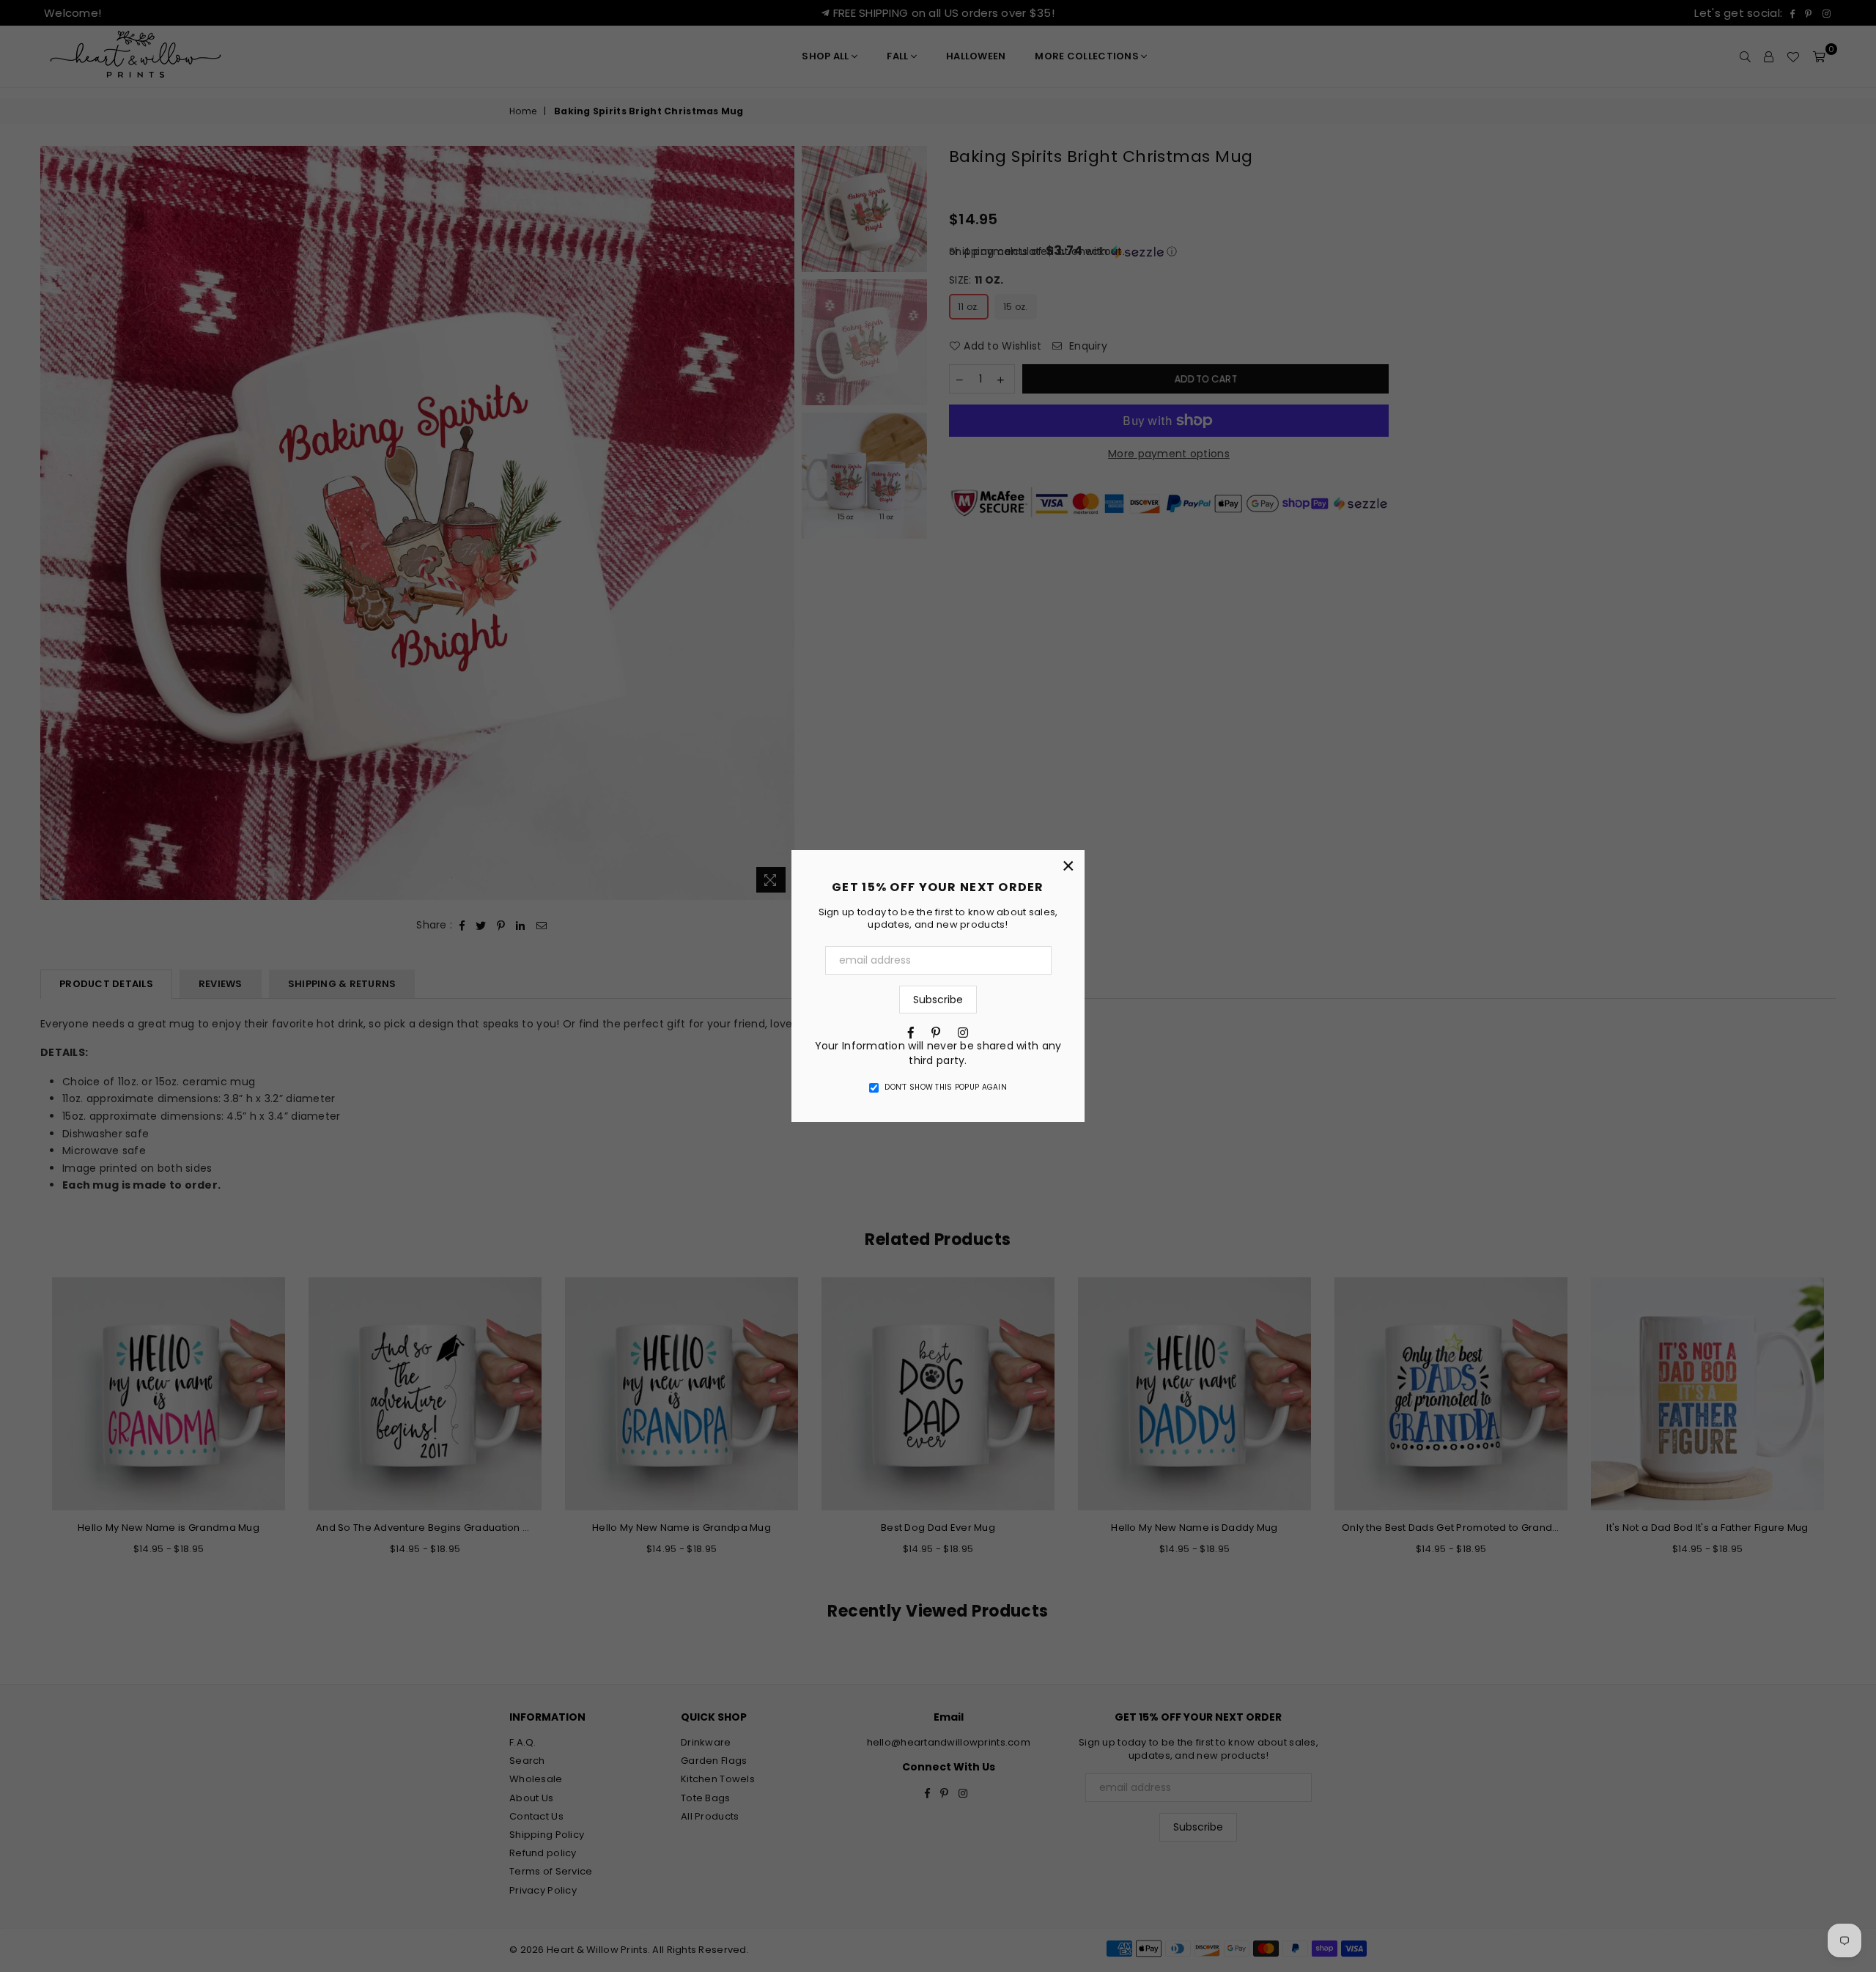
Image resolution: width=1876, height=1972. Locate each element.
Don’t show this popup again (946, 1087)
